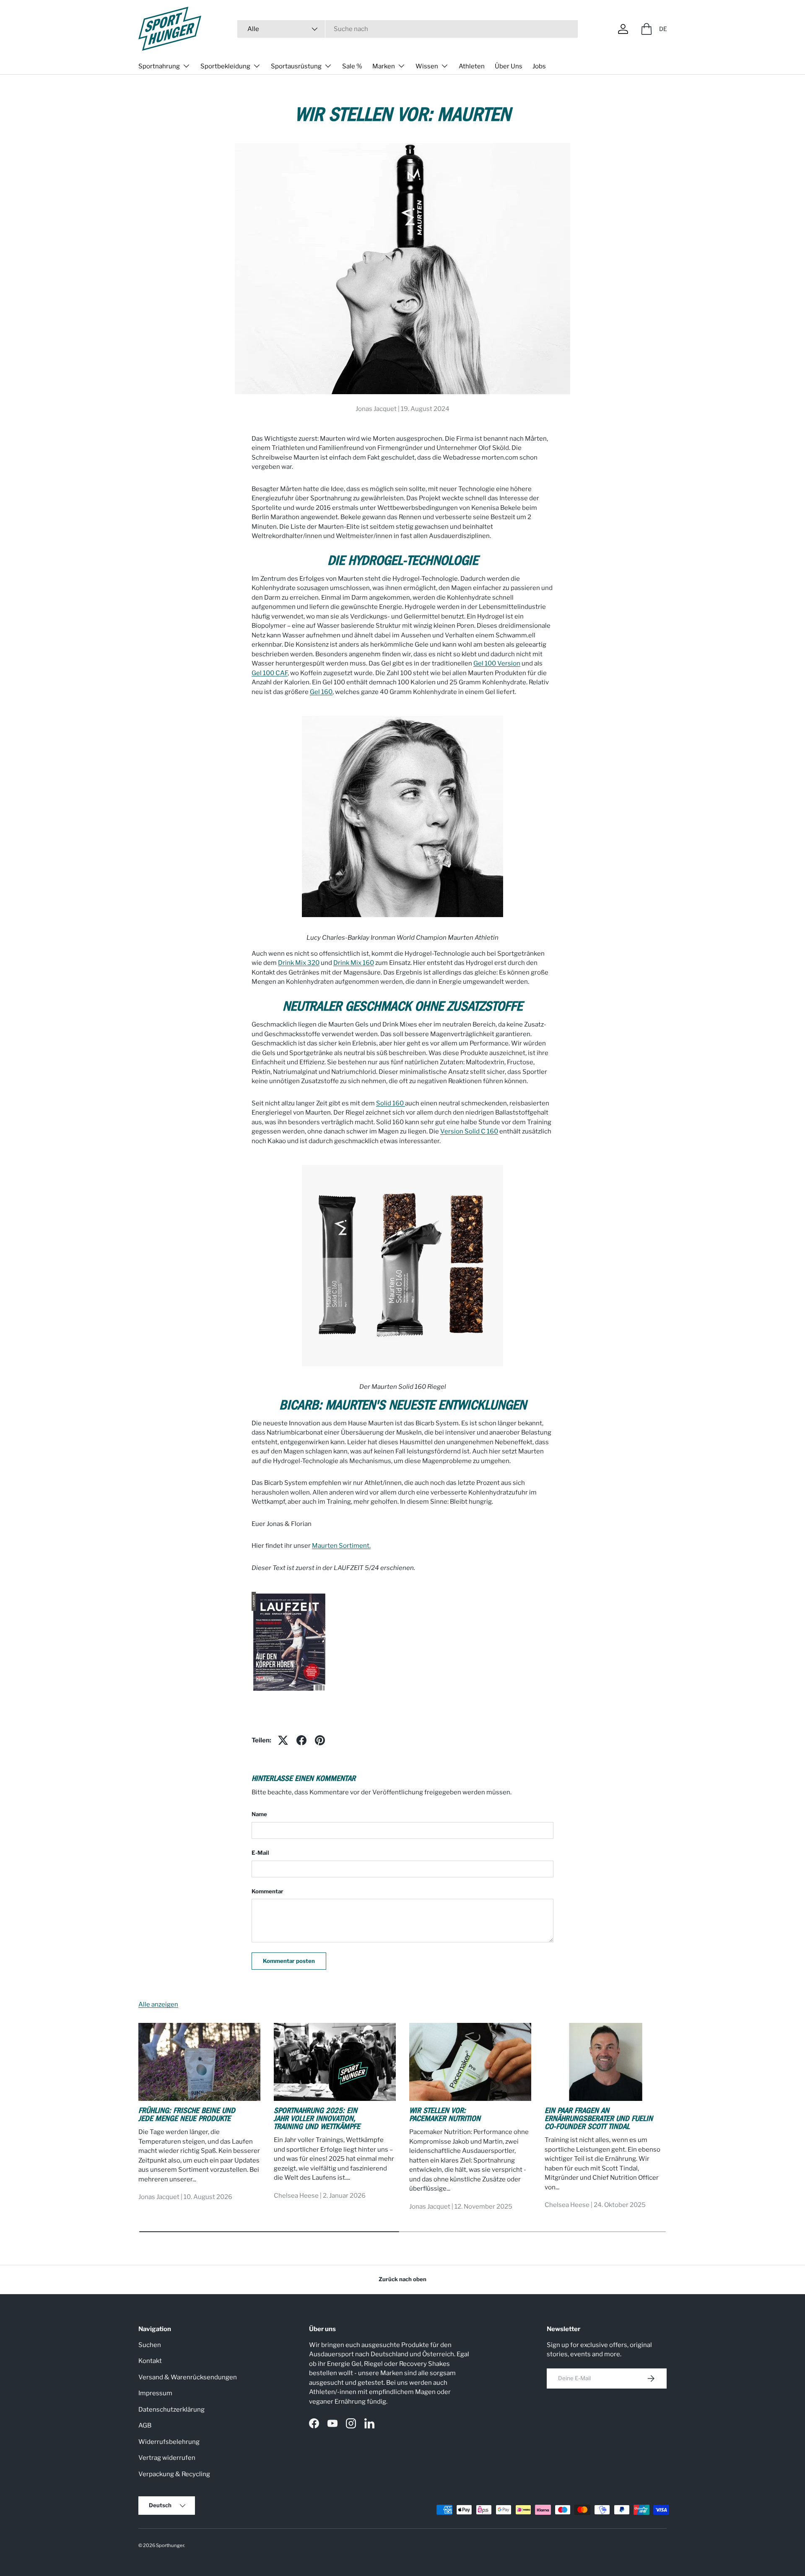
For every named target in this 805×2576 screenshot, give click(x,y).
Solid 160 (391, 1103)
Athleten (472, 66)
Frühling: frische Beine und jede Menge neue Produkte (187, 2116)
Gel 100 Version (497, 663)
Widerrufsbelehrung (169, 2442)
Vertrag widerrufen (167, 2458)
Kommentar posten (289, 1961)
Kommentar (267, 1891)
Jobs (539, 66)
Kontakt (150, 2361)
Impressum (155, 2393)
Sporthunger (170, 2545)
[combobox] (408, 29)
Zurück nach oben (402, 2279)
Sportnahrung (159, 66)
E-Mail (260, 1853)
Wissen (427, 66)
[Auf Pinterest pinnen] (320, 1740)
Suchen (150, 2345)
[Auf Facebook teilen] (301, 1740)
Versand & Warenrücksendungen (188, 2377)
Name (259, 1814)
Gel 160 (321, 692)
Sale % (352, 66)
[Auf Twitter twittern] (283, 1740)
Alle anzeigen (158, 2004)
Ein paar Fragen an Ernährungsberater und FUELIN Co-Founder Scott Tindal (599, 2120)
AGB (145, 2425)
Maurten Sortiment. (341, 1546)
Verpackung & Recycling (174, 2474)
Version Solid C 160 (469, 1131)
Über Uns (509, 66)
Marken (384, 66)
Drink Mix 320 (299, 963)
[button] (647, 29)
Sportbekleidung (225, 66)
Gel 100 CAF (270, 673)
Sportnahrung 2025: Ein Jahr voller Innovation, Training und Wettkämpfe (317, 2120)
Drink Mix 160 (354, 963)
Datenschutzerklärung (171, 2410)
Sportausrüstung (296, 66)
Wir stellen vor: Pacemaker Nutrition (445, 2116)
